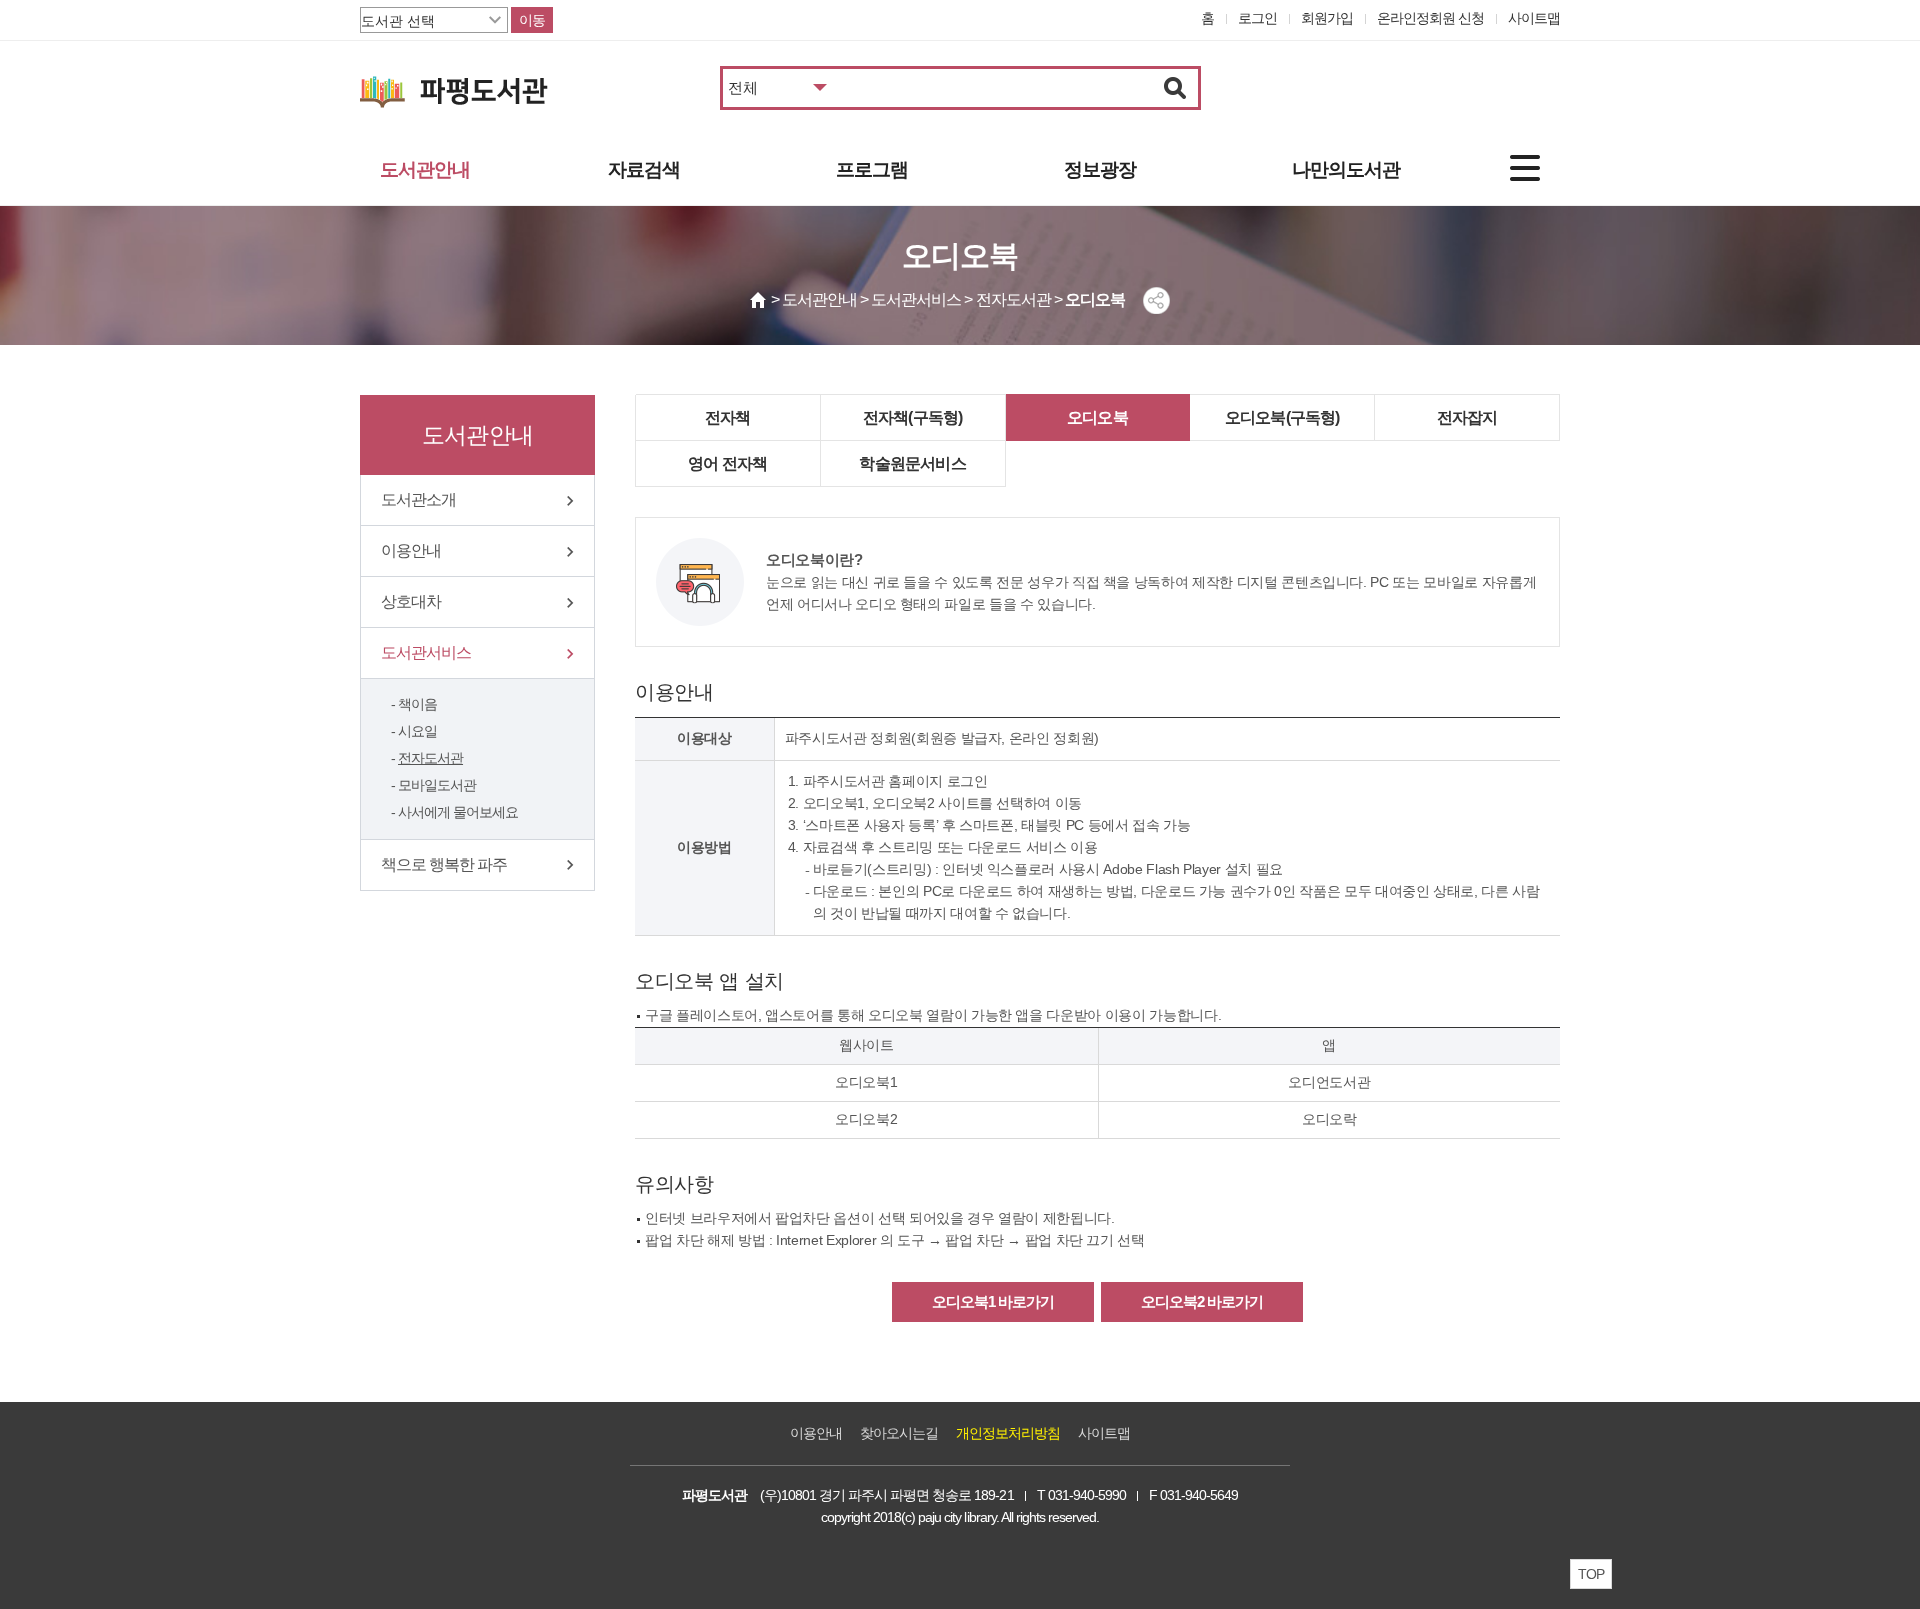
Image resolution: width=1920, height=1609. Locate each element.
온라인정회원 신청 (1430, 18)
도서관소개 (418, 499)
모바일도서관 (437, 785)
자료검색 (644, 169)
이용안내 (411, 550)
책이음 (417, 704)
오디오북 (1097, 417)
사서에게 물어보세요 (458, 812)
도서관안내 (425, 169)
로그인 (1257, 18)
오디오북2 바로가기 (1202, 1301)
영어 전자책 (727, 463)
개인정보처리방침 (1008, 1433)
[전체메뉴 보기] (1525, 168)
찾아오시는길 (899, 1433)
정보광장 (1100, 169)
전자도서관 (430, 758)
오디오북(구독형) (1282, 417)
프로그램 (872, 169)
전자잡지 (1467, 417)
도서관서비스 (426, 652)
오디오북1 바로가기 (993, 1301)
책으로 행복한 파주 (444, 864)
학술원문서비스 (912, 463)
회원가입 (1327, 18)
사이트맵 (1534, 18)
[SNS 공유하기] (1156, 300)
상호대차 (411, 601)
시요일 (417, 731)
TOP (1591, 1574)
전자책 (728, 417)
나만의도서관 (1346, 169)
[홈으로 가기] (759, 300)
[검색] (1175, 88)
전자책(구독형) (913, 417)
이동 (532, 20)
